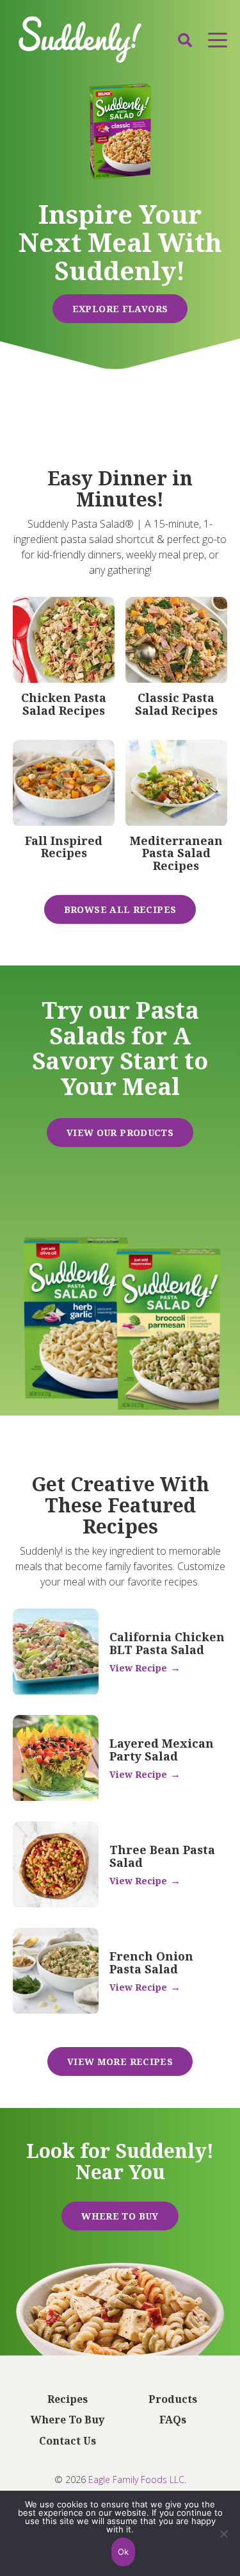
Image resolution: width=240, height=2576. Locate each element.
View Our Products (120, 1133)
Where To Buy (120, 2216)
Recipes (68, 2400)
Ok (124, 2552)
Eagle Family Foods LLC (136, 2480)
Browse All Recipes (120, 909)
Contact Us (68, 2441)
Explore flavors (120, 309)
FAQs (173, 2420)
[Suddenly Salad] (80, 40)
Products (173, 2400)
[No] (224, 2542)
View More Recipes (120, 2062)
